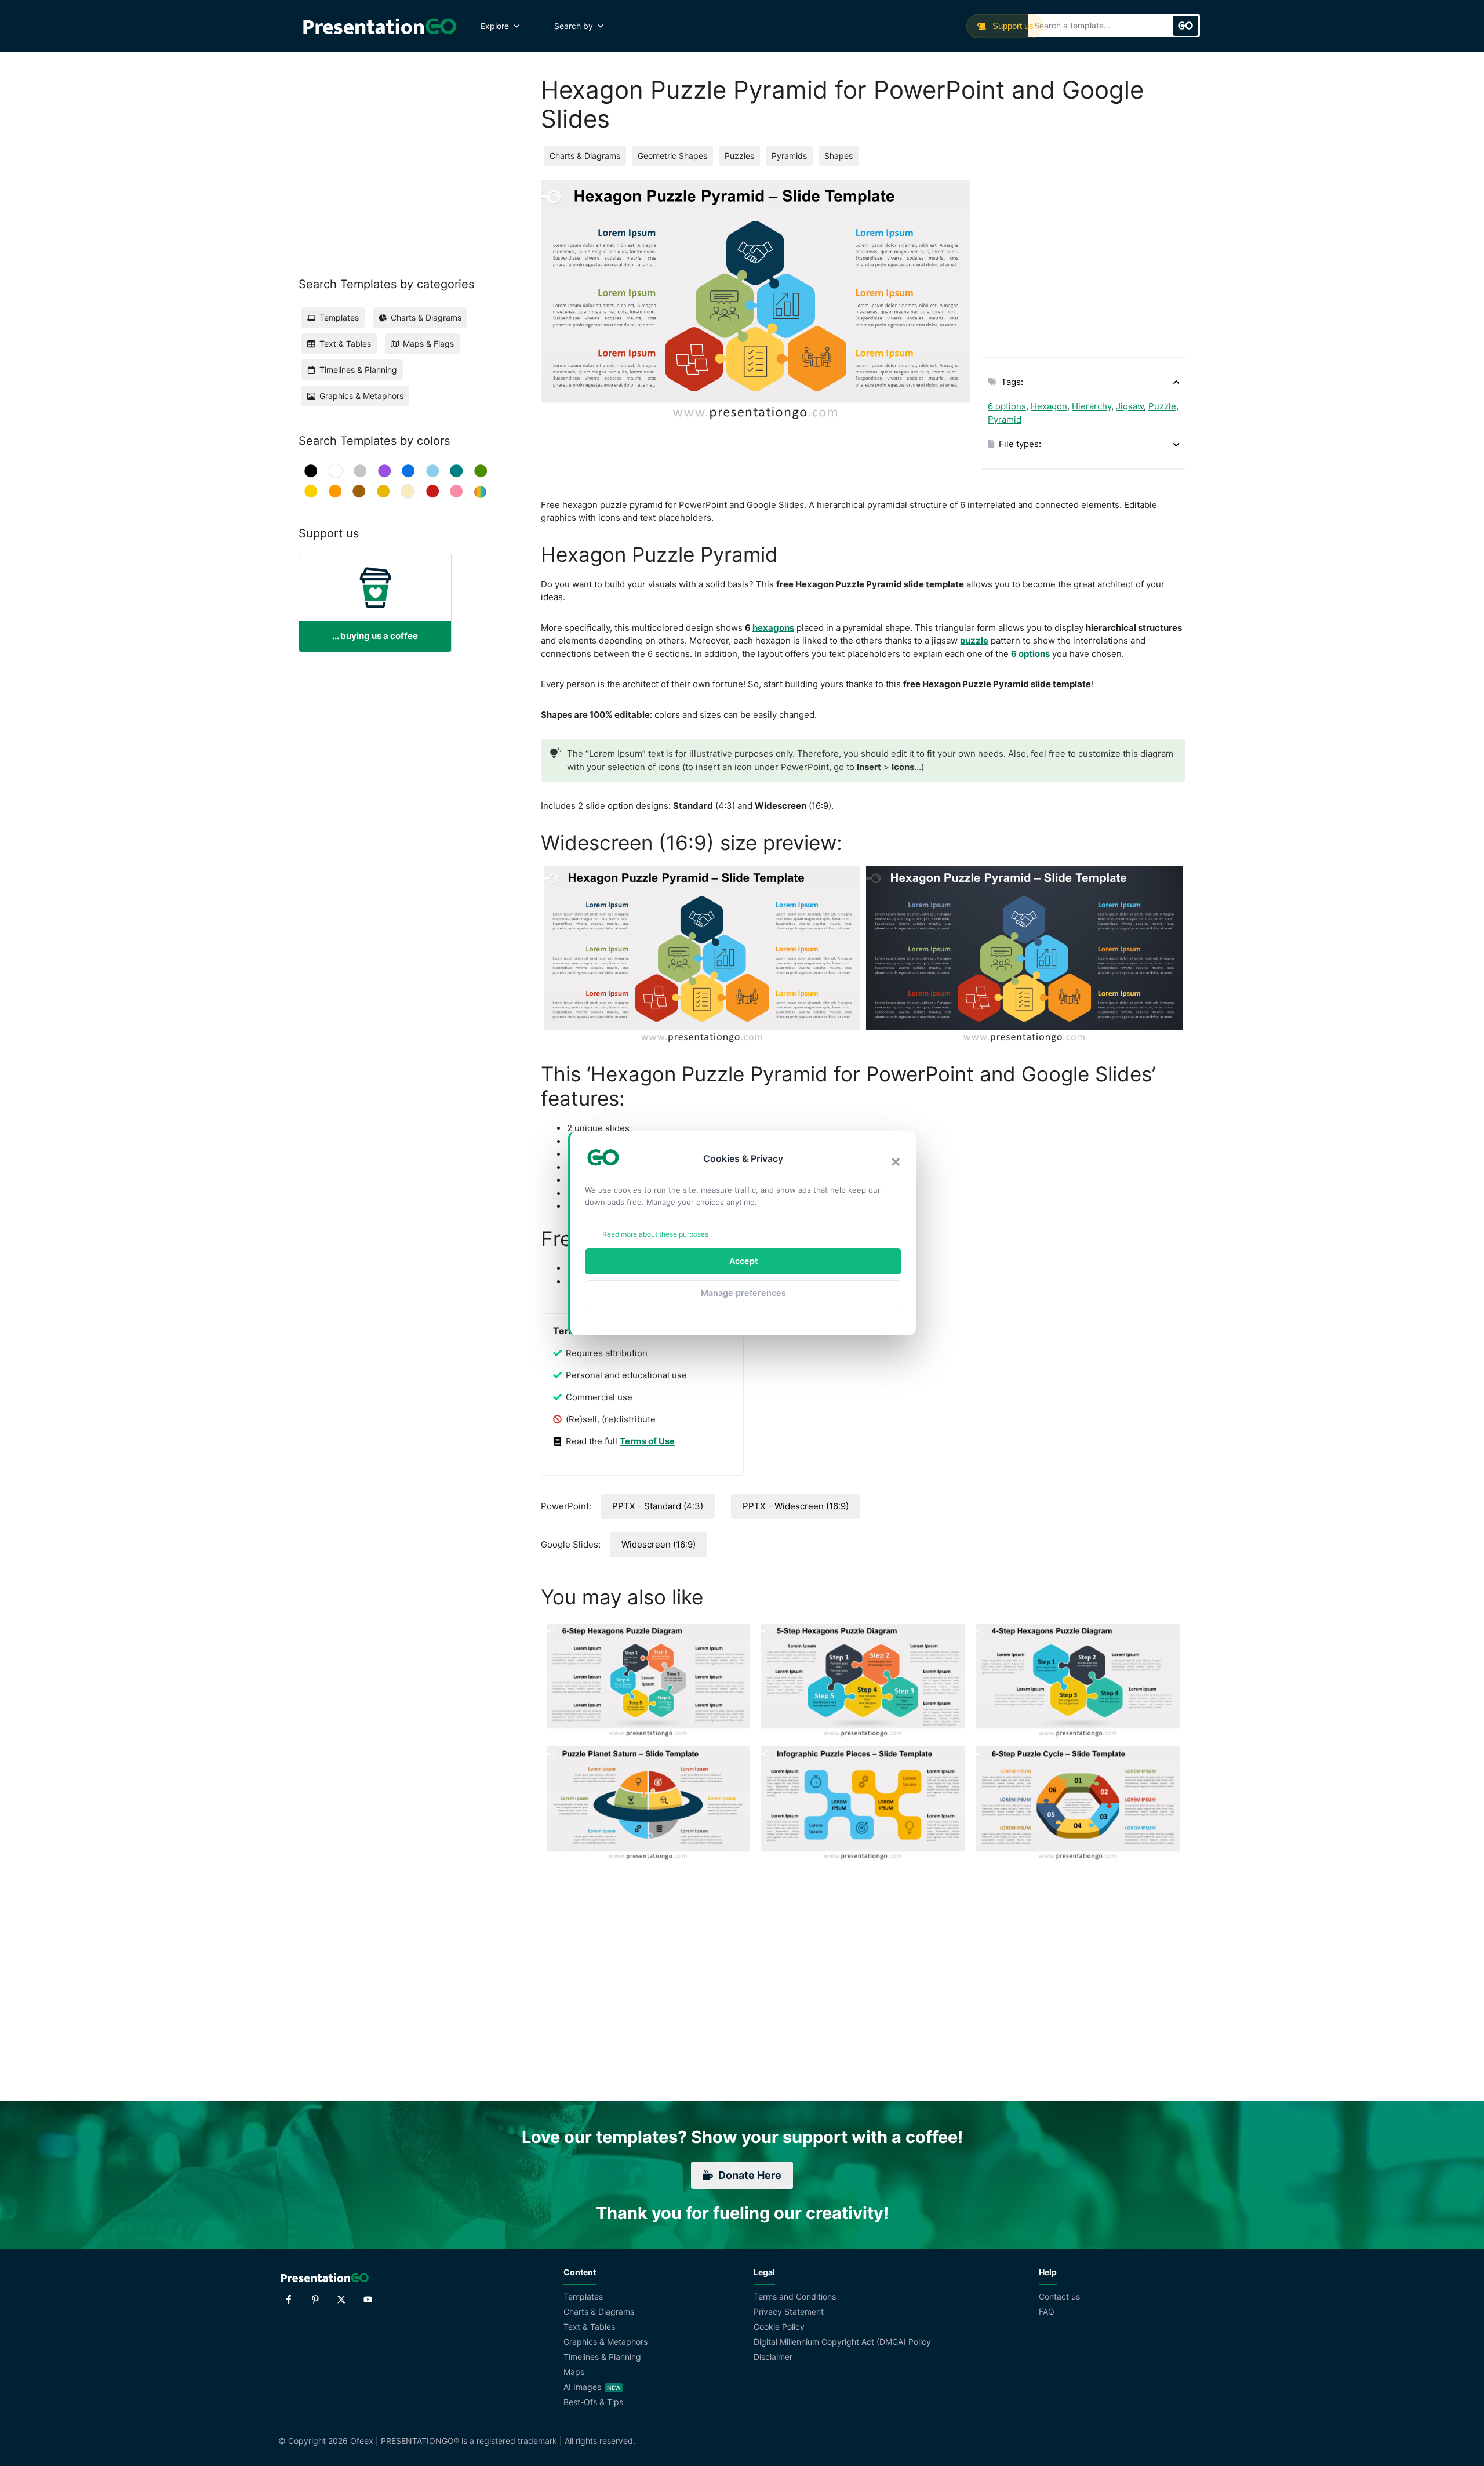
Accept (743, 1261)
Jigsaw (1130, 406)
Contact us (1059, 2296)
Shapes (839, 156)
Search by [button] (574, 26)
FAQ (1047, 2311)
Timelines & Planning (602, 2357)
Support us (1012, 26)
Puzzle (1162, 406)
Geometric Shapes (672, 156)
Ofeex (362, 2441)
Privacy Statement (789, 2311)
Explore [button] (495, 26)
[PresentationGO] (379, 26)
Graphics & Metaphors (605, 2342)
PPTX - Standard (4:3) (658, 1506)
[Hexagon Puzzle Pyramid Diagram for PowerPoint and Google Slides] (1024, 955)
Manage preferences (743, 1293)
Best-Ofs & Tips (593, 2402)
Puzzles (739, 156)
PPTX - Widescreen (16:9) (796, 1506)
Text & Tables (589, 2327)
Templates (583, 2296)
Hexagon (1049, 406)
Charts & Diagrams (585, 156)
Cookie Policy (779, 2327)
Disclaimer (773, 2357)
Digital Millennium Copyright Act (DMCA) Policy (842, 2342)
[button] (896, 1162)
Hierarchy (1092, 406)
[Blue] (408, 471)
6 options (1007, 406)
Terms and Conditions (795, 2296)
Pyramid (1005, 420)
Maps (574, 2372)
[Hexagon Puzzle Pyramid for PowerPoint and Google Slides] (702, 955)
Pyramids (789, 156)
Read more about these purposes (655, 1234)
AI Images (582, 2387)
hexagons (773, 628)
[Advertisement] (1084, 262)
